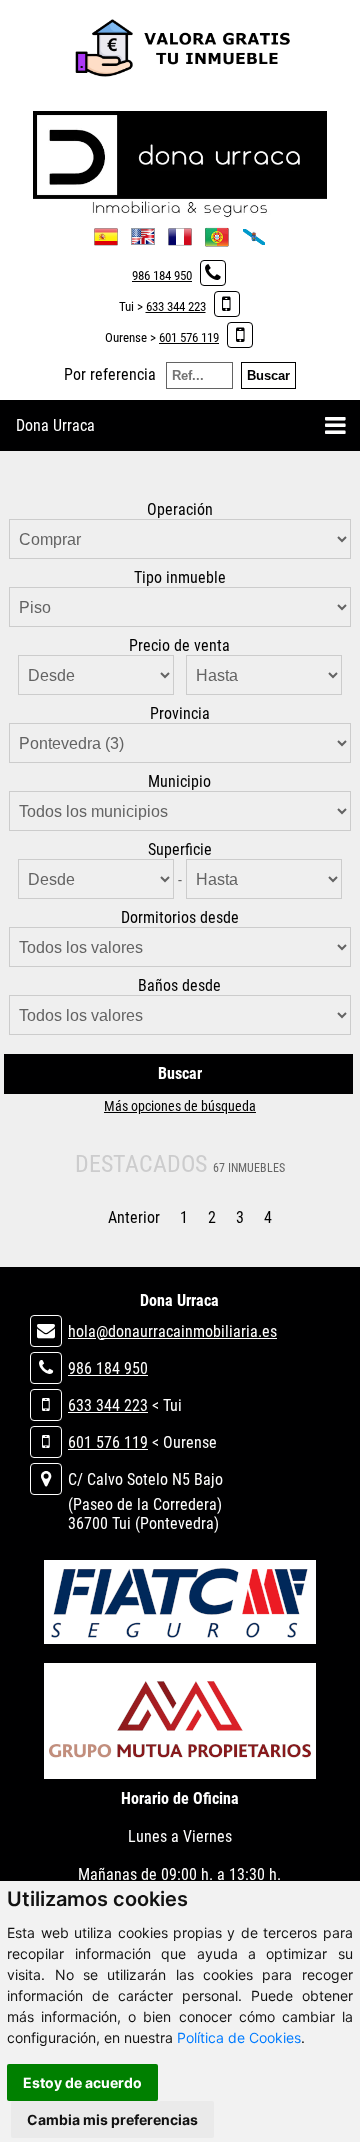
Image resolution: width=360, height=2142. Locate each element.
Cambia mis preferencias (112, 2119)
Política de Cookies (239, 2037)
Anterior (134, 1217)
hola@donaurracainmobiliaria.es (172, 1331)
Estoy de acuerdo (82, 2082)
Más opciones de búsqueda (180, 1106)
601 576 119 (189, 337)
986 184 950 (162, 275)
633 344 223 (176, 306)
